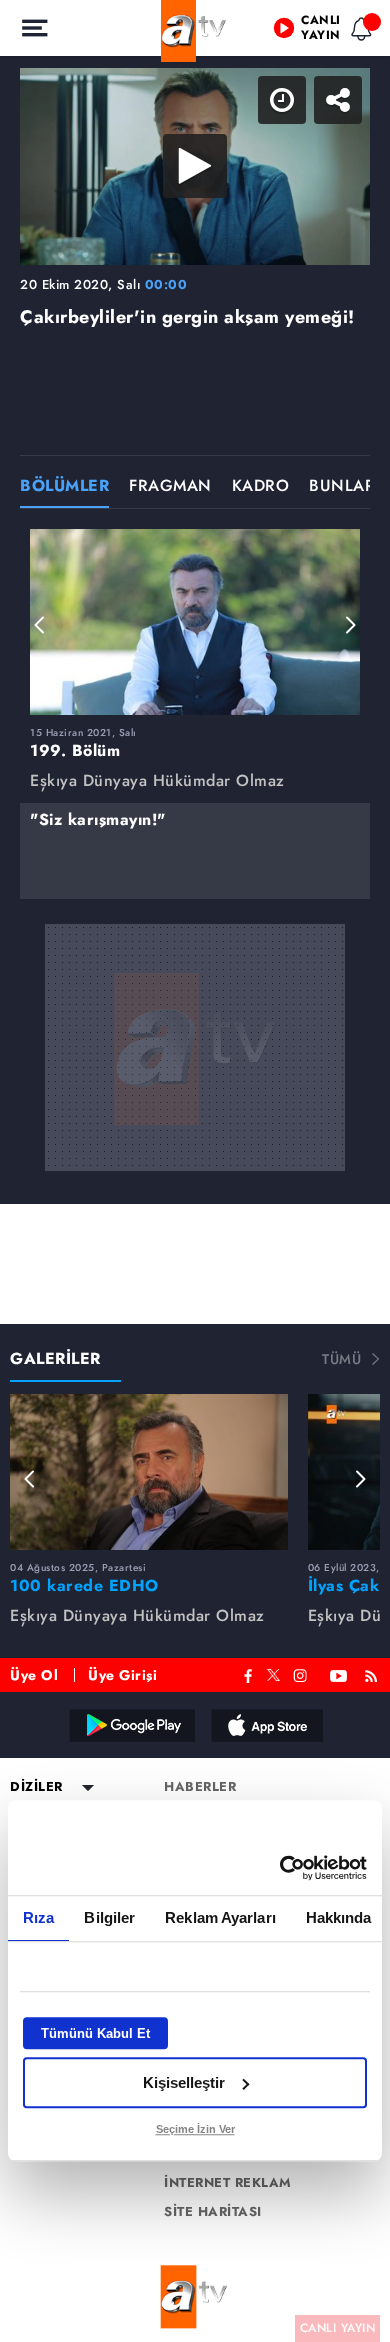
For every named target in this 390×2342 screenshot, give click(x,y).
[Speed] (302, 32)
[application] (195, 1171)
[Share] (358, 32)
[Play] (195, 1171)
